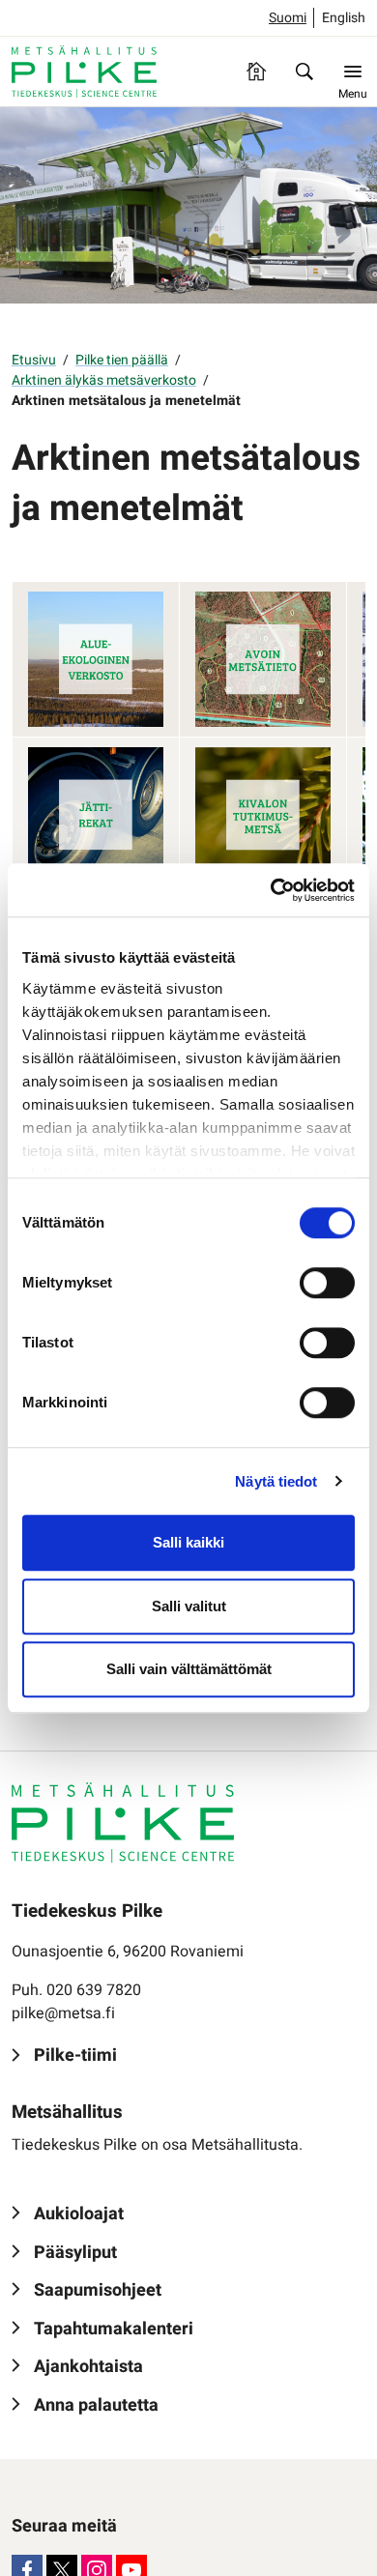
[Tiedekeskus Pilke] (84, 72)
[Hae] (304, 72)
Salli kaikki (188, 1542)
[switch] (327, 1283)
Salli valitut (189, 1606)
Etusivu (34, 360)
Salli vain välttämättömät (189, 1669)
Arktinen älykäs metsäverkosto (104, 380)
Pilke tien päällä (122, 360)
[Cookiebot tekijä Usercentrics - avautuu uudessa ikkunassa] (271, 890)
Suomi (288, 18)
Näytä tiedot (276, 1481)
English (344, 18)
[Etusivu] (256, 72)
